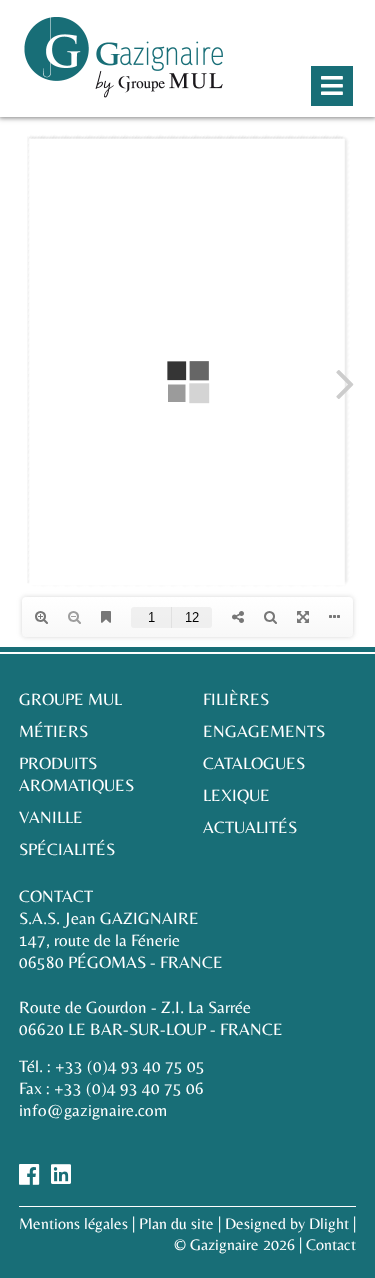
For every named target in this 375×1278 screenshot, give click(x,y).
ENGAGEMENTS (264, 731)
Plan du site (176, 1223)
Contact (331, 1244)
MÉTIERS (53, 731)
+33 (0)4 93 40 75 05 (130, 1066)
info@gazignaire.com (93, 1110)
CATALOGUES (254, 763)
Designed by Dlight (287, 1223)
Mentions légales (73, 1223)
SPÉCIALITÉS (67, 849)
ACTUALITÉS (250, 827)
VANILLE (51, 817)
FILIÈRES (236, 699)
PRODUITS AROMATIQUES (76, 774)
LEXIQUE (236, 795)
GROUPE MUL (70, 699)
